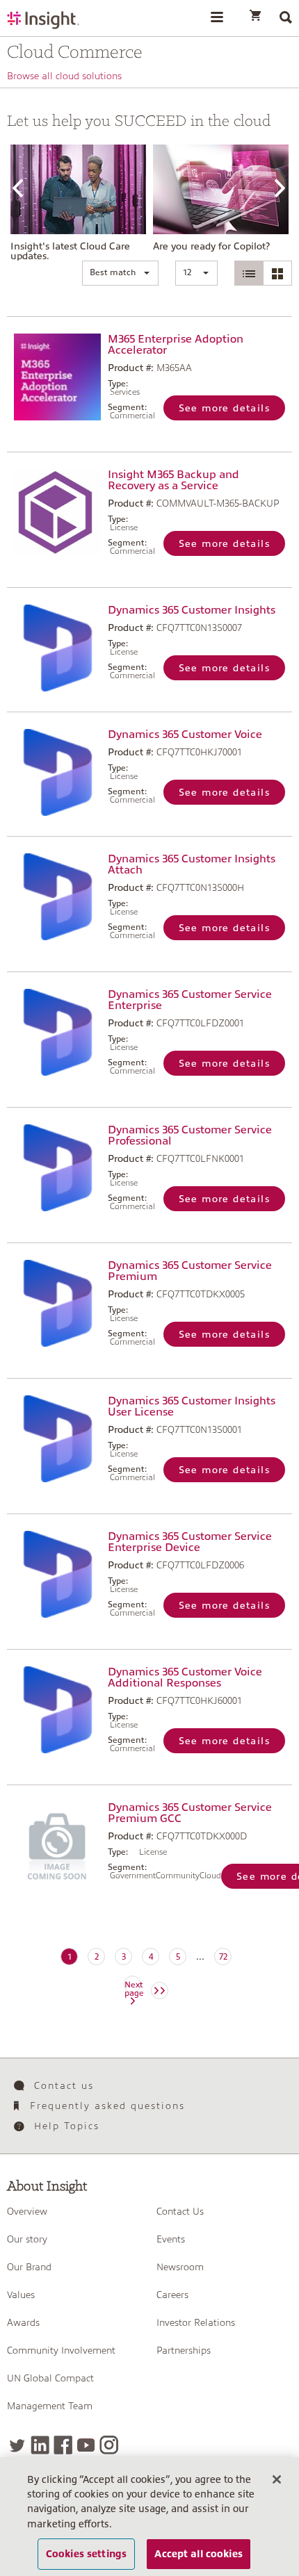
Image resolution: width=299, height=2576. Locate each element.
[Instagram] (109, 2445)
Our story (27, 2239)
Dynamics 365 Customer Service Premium (190, 1271)
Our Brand (29, 2267)
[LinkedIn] (40, 2445)
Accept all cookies (199, 2554)
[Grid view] (277, 273)
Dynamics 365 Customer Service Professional (190, 1135)
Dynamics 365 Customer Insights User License (192, 1406)
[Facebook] (63, 2445)
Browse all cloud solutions (64, 76)
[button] (120, 273)
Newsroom (180, 2267)
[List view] (249, 273)
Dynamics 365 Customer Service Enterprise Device (190, 1542)
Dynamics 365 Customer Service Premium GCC (190, 1813)
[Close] (277, 2479)
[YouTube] (86, 2445)
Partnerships (184, 2350)
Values (21, 2295)
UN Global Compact (50, 2378)
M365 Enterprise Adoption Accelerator (176, 345)
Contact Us (180, 2211)
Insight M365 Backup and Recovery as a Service (173, 480)
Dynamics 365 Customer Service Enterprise (190, 1000)
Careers (172, 2295)
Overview (27, 2211)
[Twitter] (17, 2445)
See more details (224, 408)
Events (171, 2239)
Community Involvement (61, 2350)
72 (223, 1957)
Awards (23, 2322)
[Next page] (160, 1991)
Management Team (50, 2406)
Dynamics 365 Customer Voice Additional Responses (185, 1677)
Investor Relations (196, 2322)
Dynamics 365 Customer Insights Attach (192, 864)
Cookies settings (86, 2554)
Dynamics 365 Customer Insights (192, 610)
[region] (149, 2517)
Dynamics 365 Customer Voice (185, 735)
